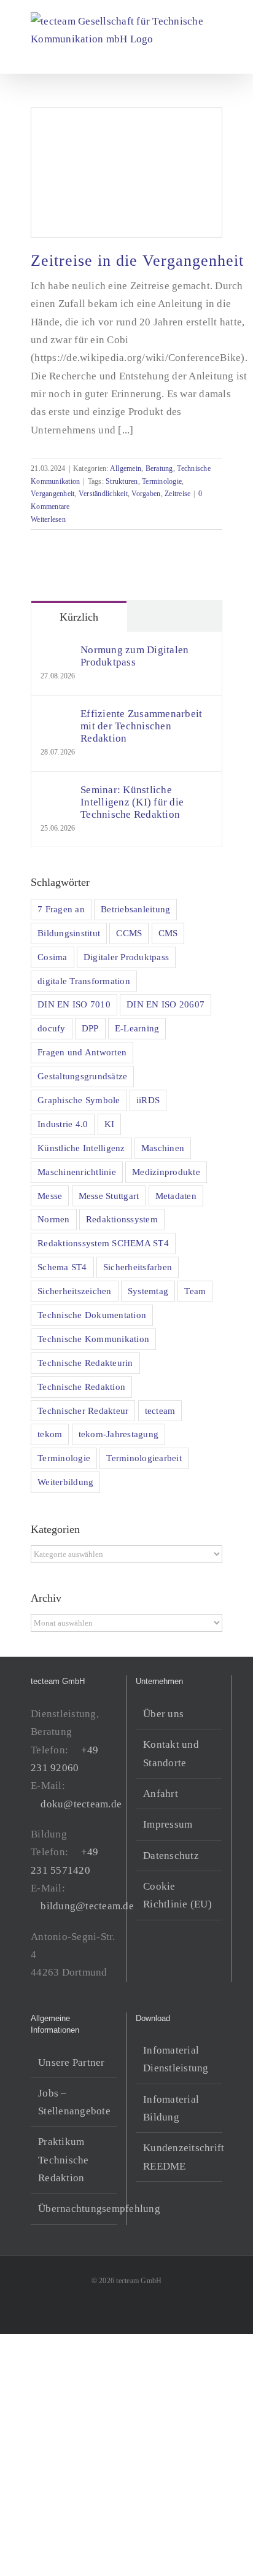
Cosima (53, 957)
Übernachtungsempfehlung (74, 2209)
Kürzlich (79, 617)
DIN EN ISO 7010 (74, 1004)
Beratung (159, 468)
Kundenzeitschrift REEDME (180, 2157)
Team (195, 1291)
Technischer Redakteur (83, 1410)
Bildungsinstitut (69, 933)
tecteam (160, 1410)
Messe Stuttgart (109, 1196)
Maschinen (163, 1148)
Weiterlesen (48, 519)
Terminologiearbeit (144, 1458)
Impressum (168, 1824)
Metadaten (176, 1196)
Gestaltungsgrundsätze (82, 1076)
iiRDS (148, 1100)
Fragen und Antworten (82, 1052)
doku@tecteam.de (81, 1804)
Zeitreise (177, 494)
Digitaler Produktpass (126, 957)
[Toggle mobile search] (195, 55)
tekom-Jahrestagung (119, 1434)
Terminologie (162, 481)
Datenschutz (171, 1856)
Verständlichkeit (103, 494)
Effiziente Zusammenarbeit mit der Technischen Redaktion (141, 726)
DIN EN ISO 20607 (165, 1004)
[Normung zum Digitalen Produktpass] (56, 653)
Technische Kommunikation (93, 1339)
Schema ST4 (62, 1267)
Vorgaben (146, 494)
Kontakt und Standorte (171, 1753)
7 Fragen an (61, 909)
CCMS (129, 933)
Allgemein (126, 468)
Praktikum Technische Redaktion (64, 2160)
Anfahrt (161, 1794)
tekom (50, 1434)
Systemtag (148, 1291)
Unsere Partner (72, 2062)
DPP (90, 1028)
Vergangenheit (53, 494)
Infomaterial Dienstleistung (176, 2059)
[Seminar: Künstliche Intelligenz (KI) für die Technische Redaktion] (56, 793)
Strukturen (122, 481)
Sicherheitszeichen (75, 1291)
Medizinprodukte (166, 1172)
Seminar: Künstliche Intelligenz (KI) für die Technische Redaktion (132, 802)
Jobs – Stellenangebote (74, 2102)
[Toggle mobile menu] (217, 55)
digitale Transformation (84, 981)
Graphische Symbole (79, 1100)
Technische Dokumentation (92, 1315)
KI (110, 1124)
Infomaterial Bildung (171, 2108)
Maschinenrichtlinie (77, 1172)
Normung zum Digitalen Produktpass (134, 656)
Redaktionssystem (122, 1219)
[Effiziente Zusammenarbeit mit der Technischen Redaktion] (56, 717)
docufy (52, 1028)
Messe (50, 1196)
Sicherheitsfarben (138, 1267)
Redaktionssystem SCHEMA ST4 (103, 1243)
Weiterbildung (65, 1482)
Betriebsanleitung (135, 909)
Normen (54, 1219)
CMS (168, 933)
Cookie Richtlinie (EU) (177, 1895)
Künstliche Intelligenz (81, 1148)
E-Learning (137, 1028)
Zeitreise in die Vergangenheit (137, 261)
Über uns (163, 1714)
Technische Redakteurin (85, 1363)
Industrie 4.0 (63, 1124)
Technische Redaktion (81, 1387)
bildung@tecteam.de (87, 1906)
